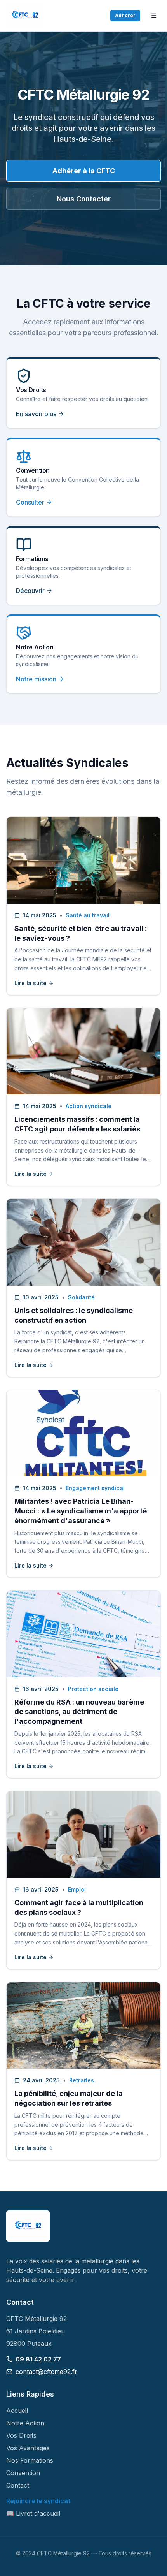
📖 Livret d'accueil (33, 2513)
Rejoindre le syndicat (38, 2501)
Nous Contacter (84, 199)
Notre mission (36, 679)
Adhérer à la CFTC (84, 171)
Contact (18, 2485)
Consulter (30, 502)
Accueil (17, 2411)
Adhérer (125, 15)
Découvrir (30, 591)
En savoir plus (36, 414)
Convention (23, 2473)
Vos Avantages (28, 2448)
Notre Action (25, 2423)
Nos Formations (30, 2460)
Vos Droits (21, 2435)
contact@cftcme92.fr (46, 2372)
